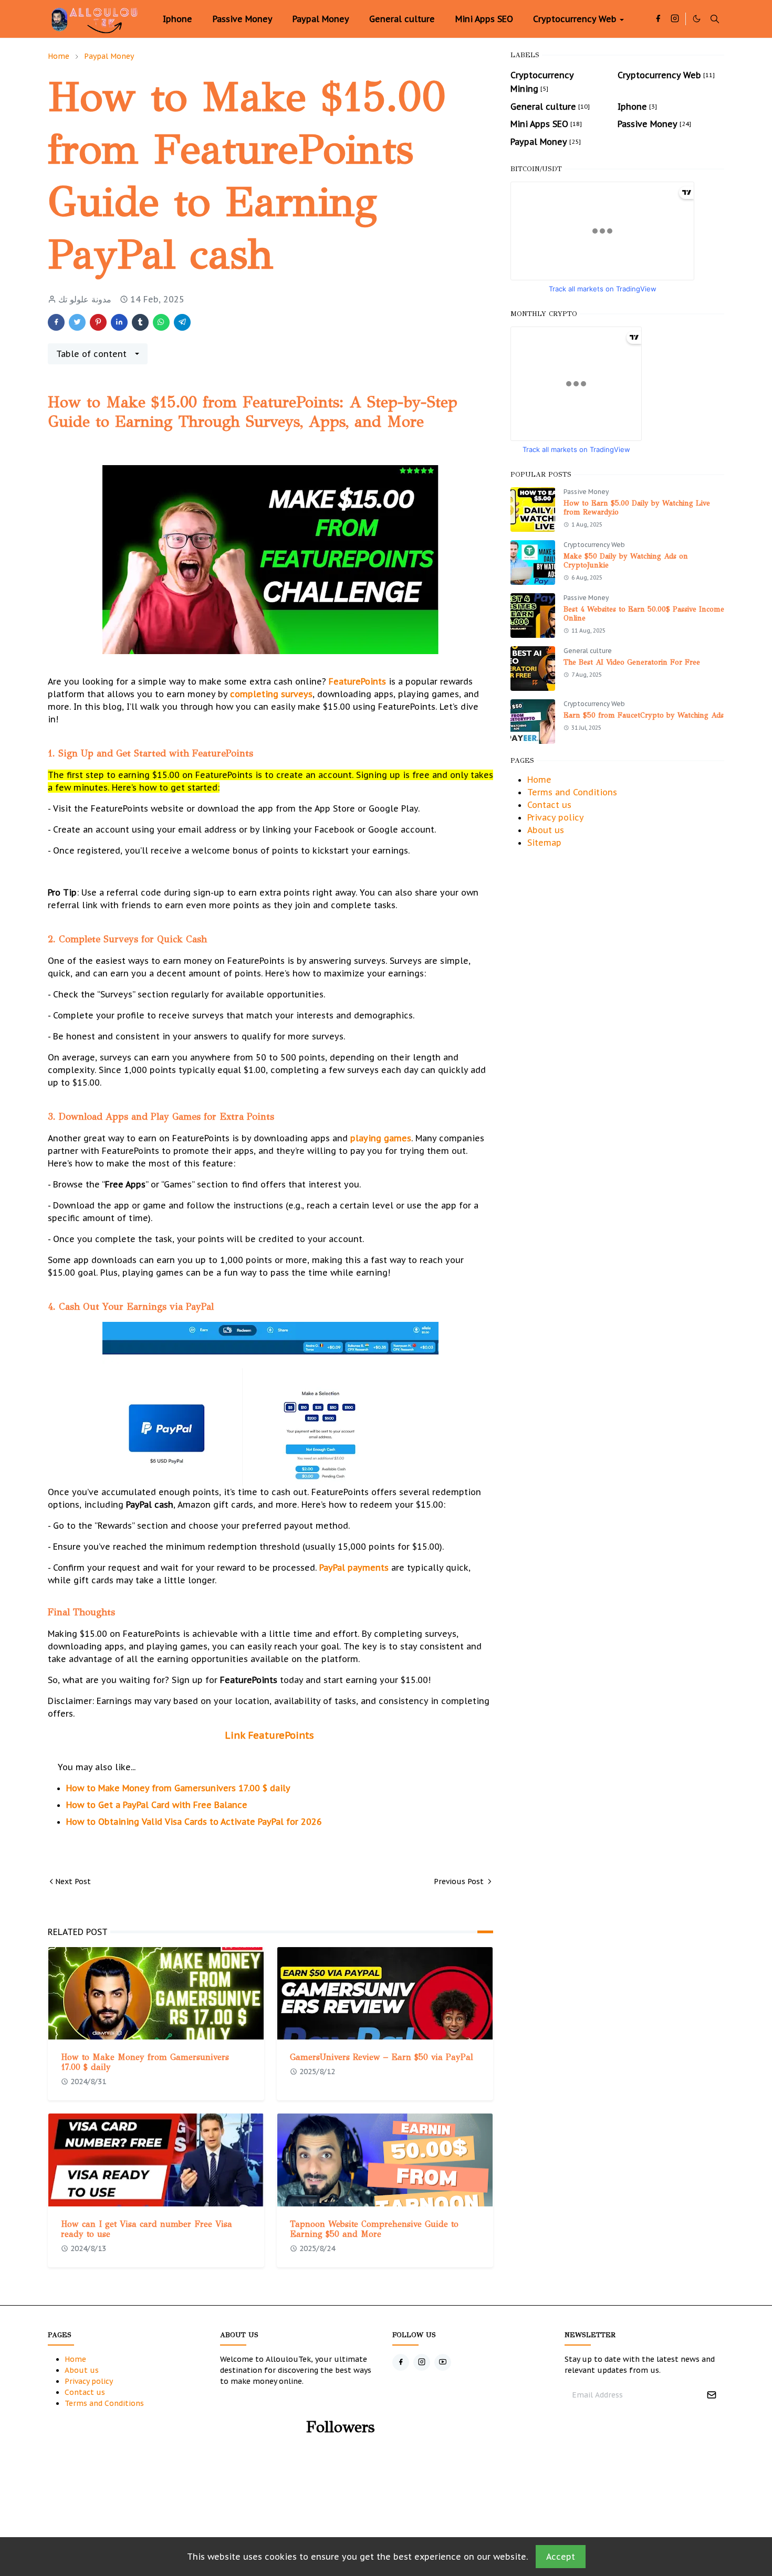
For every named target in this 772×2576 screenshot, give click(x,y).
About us (546, 830)
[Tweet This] (77, 322)
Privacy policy (556, 817)
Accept (561, 2557)
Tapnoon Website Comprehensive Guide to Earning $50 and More (374, 2229)
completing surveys (271, 694)
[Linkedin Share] (119, 322)
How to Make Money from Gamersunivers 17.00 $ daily (178, 1788)
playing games (381, 1138)
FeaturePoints (359, 681)
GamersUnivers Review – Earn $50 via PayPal (382, 2057)
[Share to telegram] (182, 322)
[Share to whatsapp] (161, 322)
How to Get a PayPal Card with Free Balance (157, 1805)
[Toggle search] (715, 19)
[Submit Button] (712, 2395)
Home (539, 780)
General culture (588, 651)
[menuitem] (178, 19)
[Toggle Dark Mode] (697, 19)
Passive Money (586, 492)
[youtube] (443, 2362)
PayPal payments (354, 1568)
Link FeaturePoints (271, 1735)
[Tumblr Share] (140, 322)
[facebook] (658, 19)
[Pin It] (98, 322)
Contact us (549, 805)
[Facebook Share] (56, 322)
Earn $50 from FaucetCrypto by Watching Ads (644, 715)
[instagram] (675, 19)
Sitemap (544, 843)
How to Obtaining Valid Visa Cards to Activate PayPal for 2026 (194, 1822)
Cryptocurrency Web (594, 545)
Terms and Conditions (572, 792)
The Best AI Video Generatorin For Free (632, 662)
